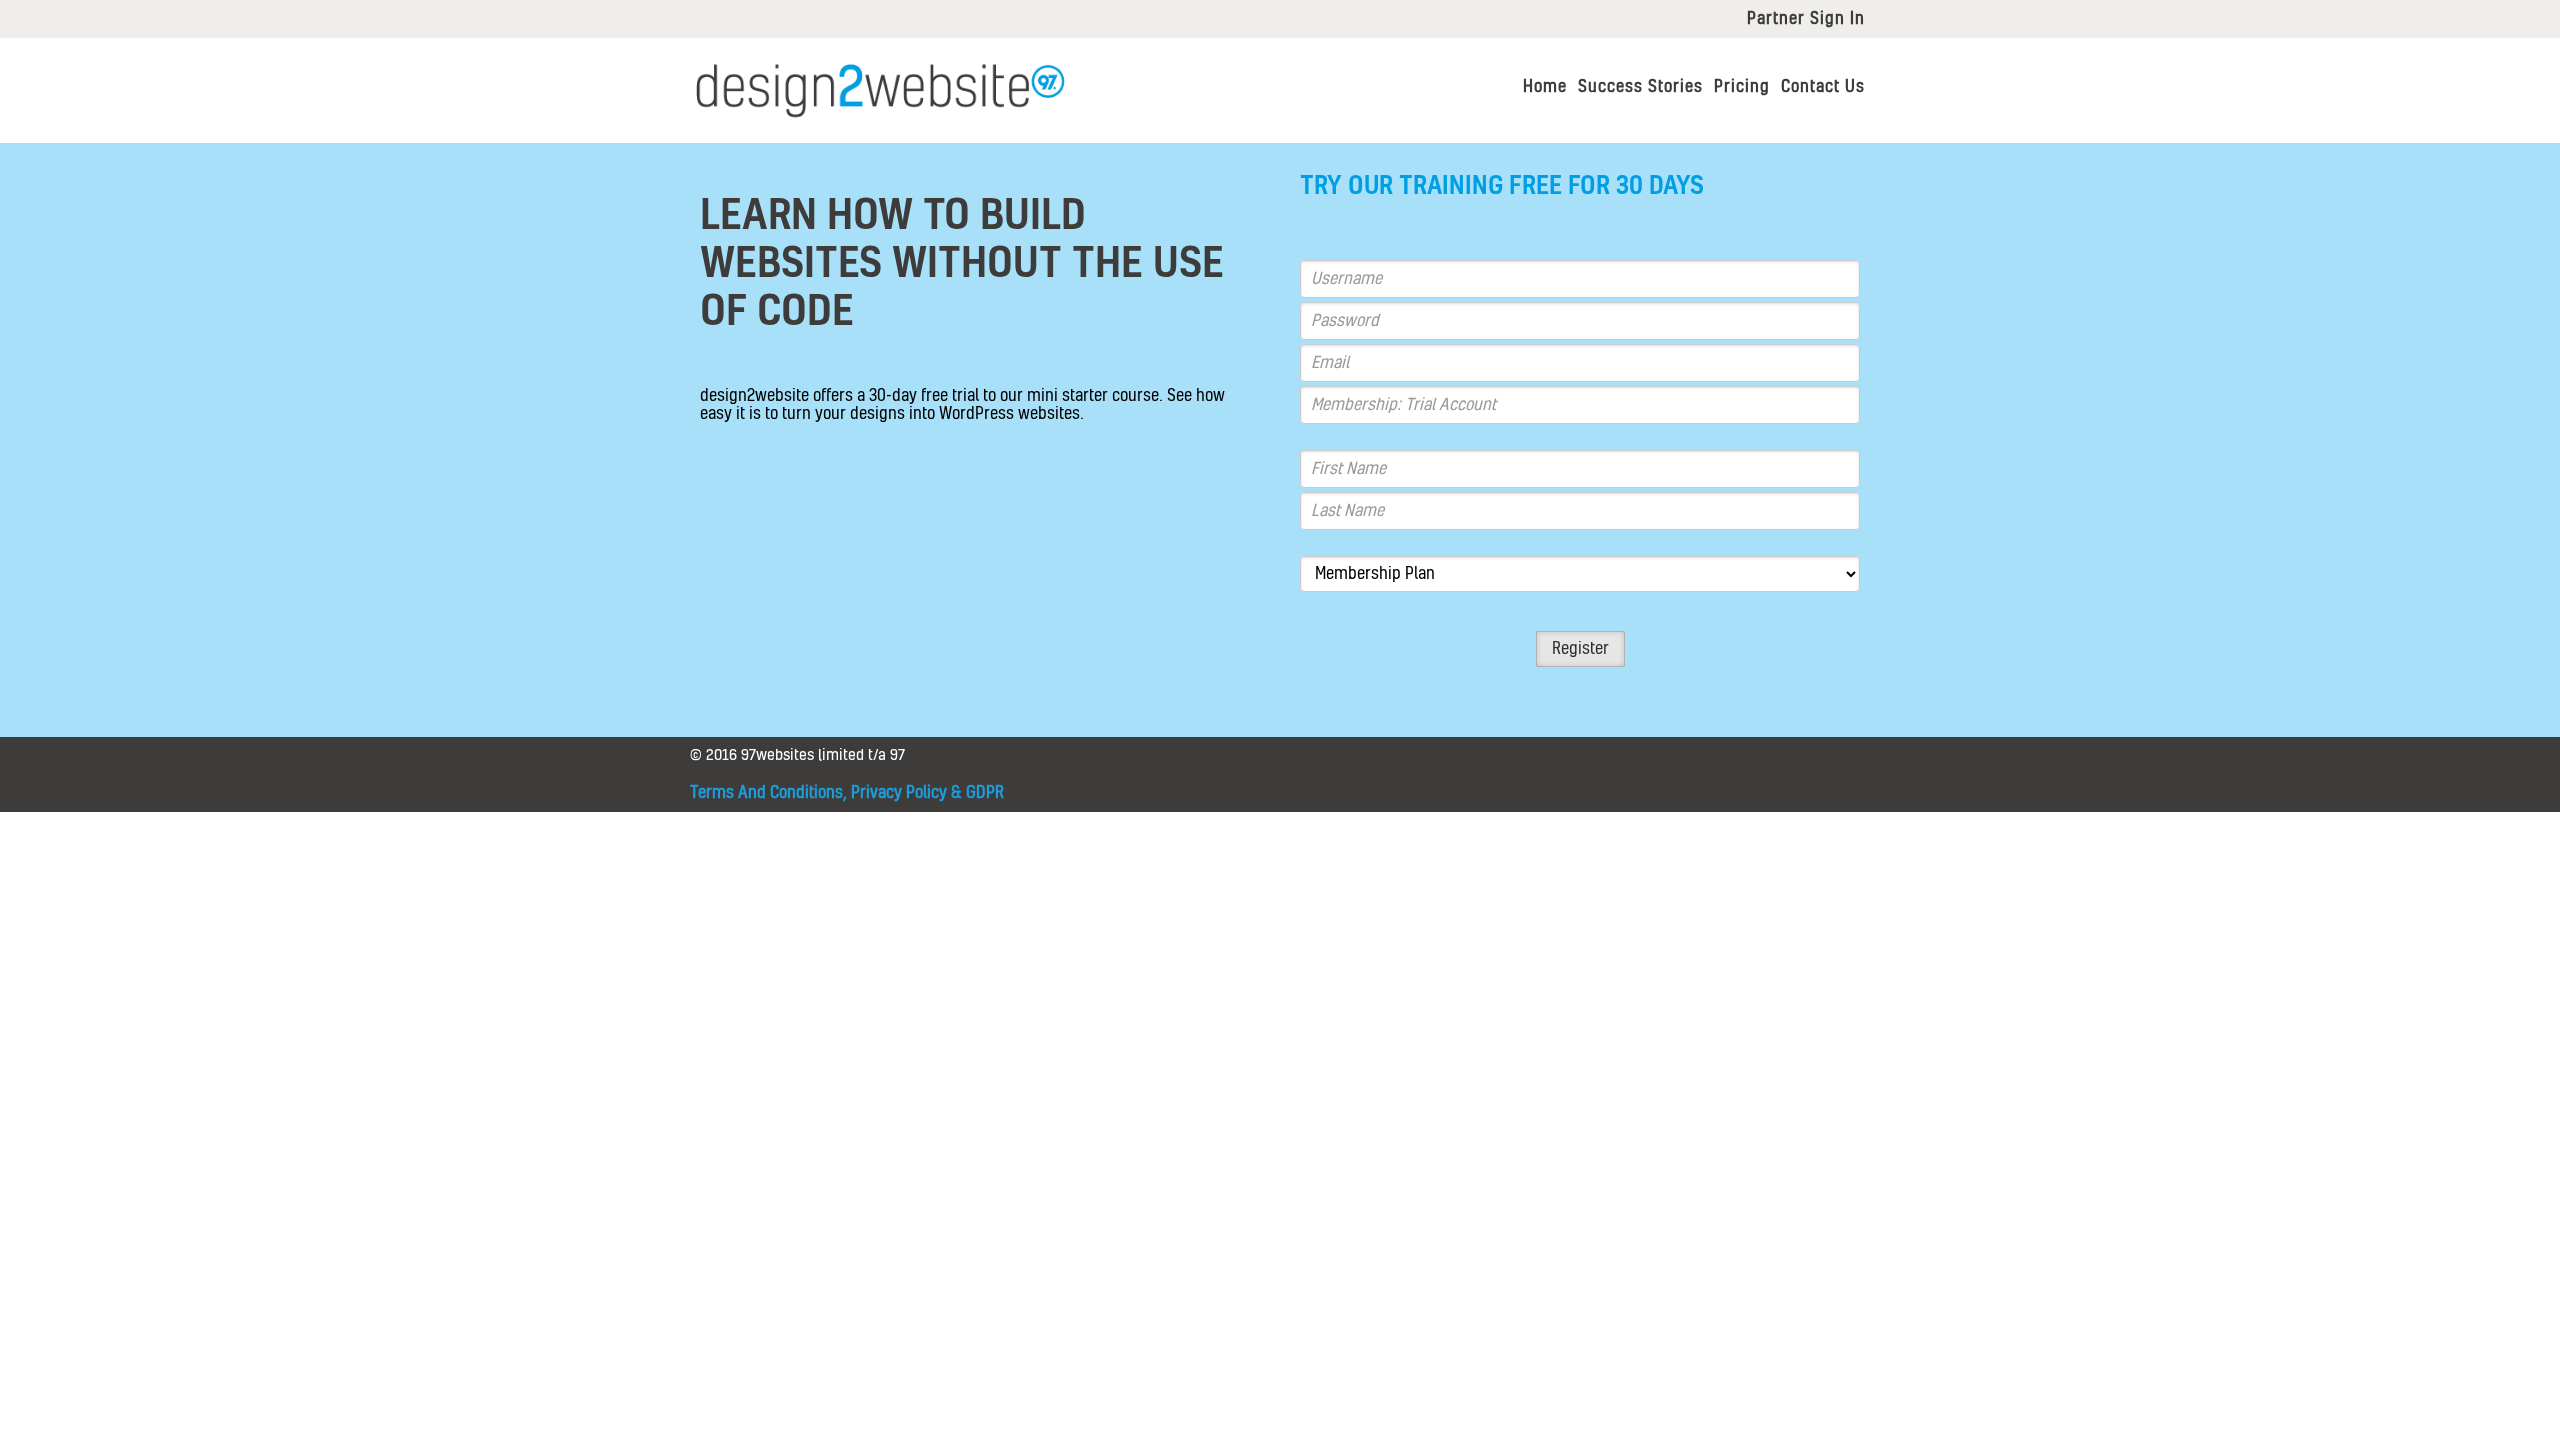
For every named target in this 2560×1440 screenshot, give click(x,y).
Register (1580, 649)
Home (1545, 87)
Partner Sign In (1806, 19)
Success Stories (1640, 87)
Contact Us (1823, 87)
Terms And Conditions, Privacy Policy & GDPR (847, 793)
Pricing (1742, 87)
